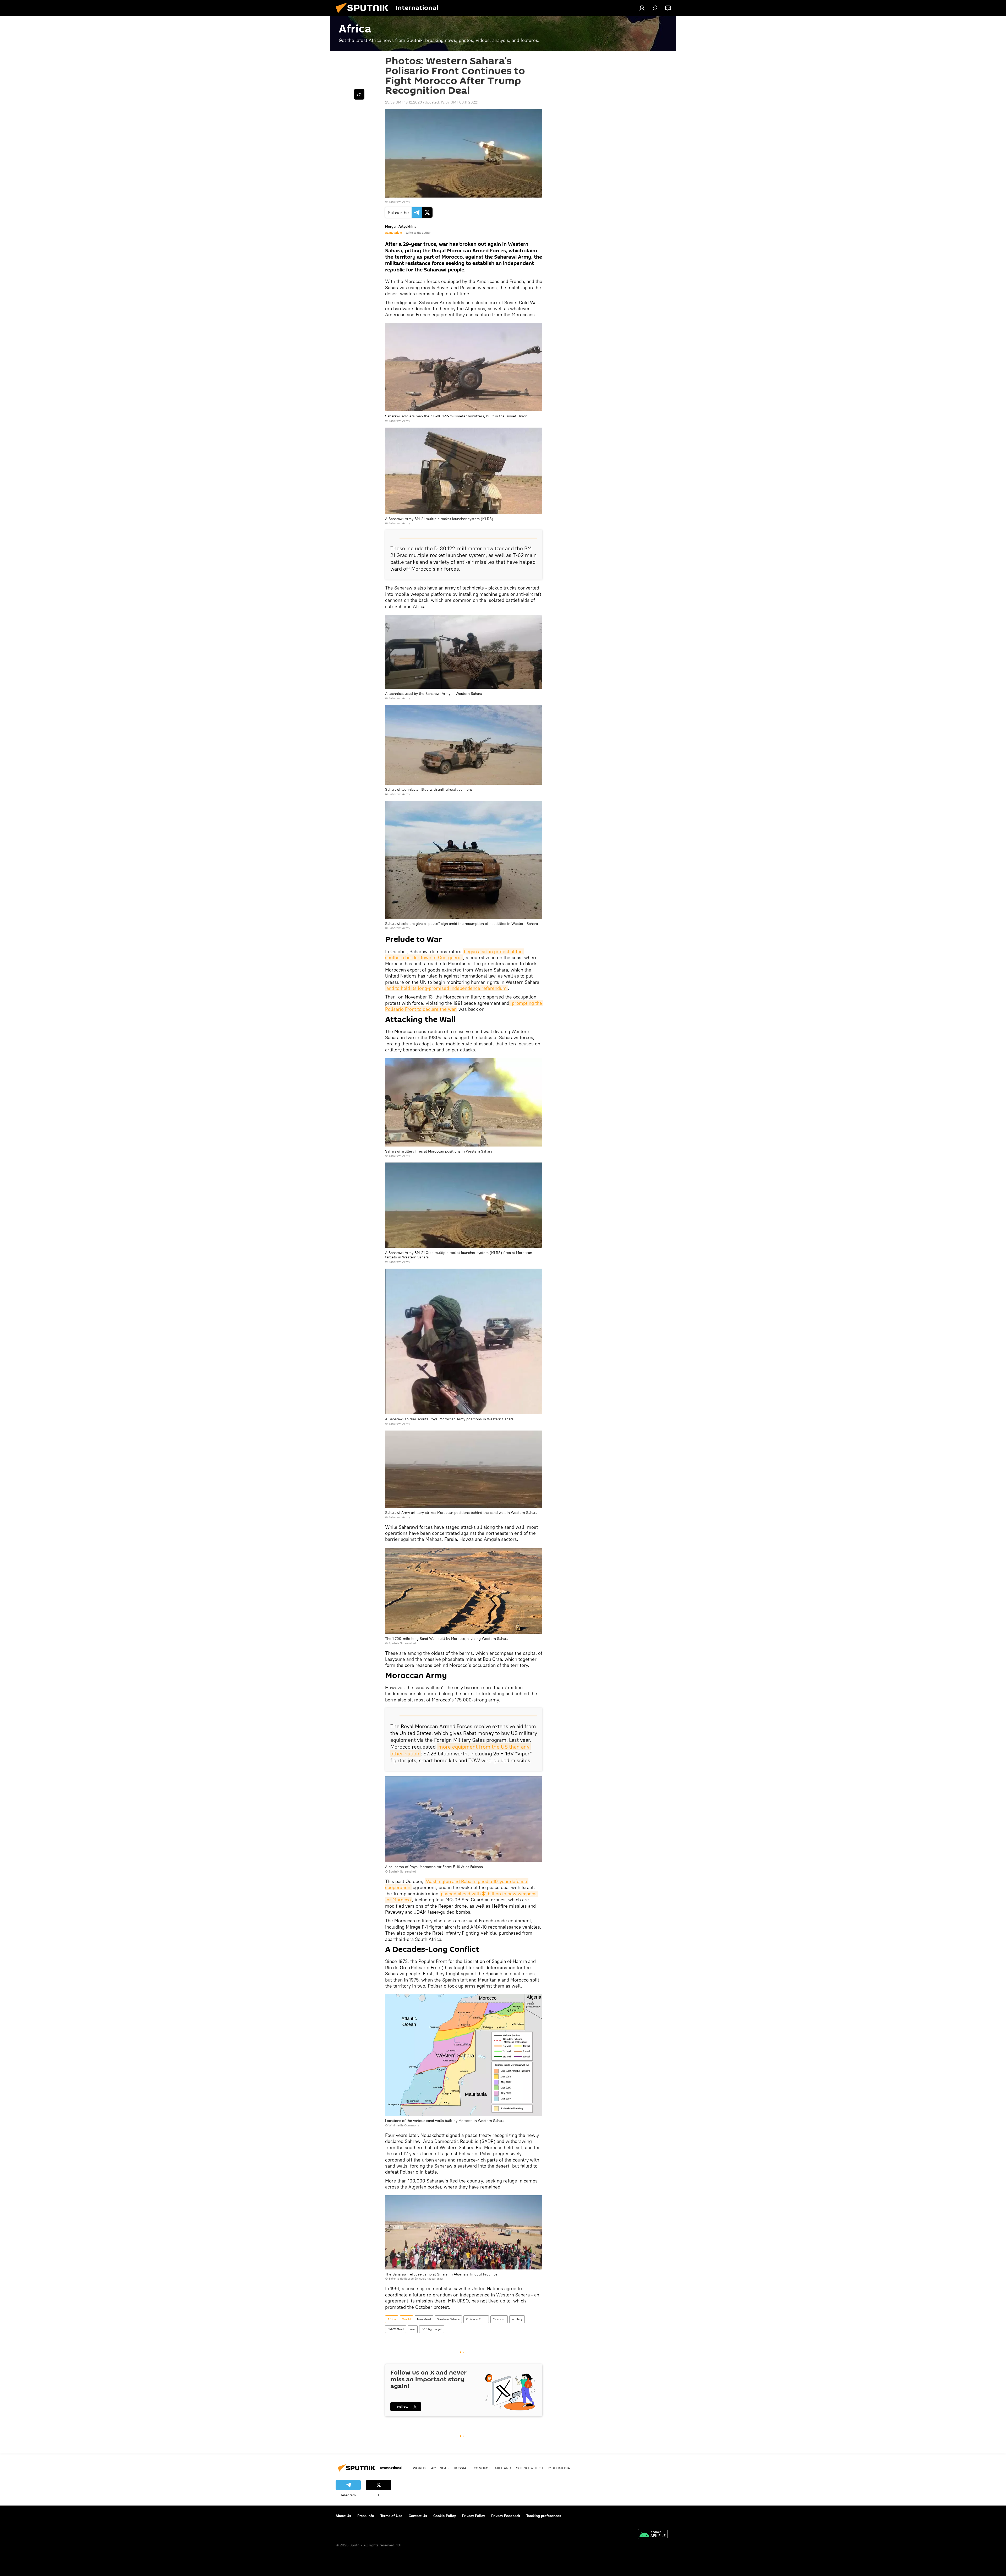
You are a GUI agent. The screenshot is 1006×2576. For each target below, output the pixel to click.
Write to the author (418, 233)
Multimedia (559, 2468)
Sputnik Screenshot (402, 1643)
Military (503, 2468)
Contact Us (418, 2516)
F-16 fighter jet (432, 2329)
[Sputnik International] (364, 14)
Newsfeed (424, 2319)
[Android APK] (653, 2535)
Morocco (499, 2319)
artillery (517, 2319)
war (413, 2329)
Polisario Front (476, 2319)
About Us (343, 2516)
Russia (460, 2468)
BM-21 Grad (396, 2329)
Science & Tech (530, 2468)
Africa (392, 2319)
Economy (481, 2468)
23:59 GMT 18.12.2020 (404, 102)
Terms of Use (391, 2516)
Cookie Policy (445, 2516)
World (406, 2319)
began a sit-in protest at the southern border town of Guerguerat (455, 954)
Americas (440, 2468)
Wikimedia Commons (404, 2125)
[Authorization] (642, 8)
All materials (393, 233)
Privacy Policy (474, 2516)
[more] (359, 94)
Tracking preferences (544, 2516)
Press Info (366, 2516)
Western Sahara (448, 2319)
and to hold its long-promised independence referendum (447, 988)
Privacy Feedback (506, 2516)
